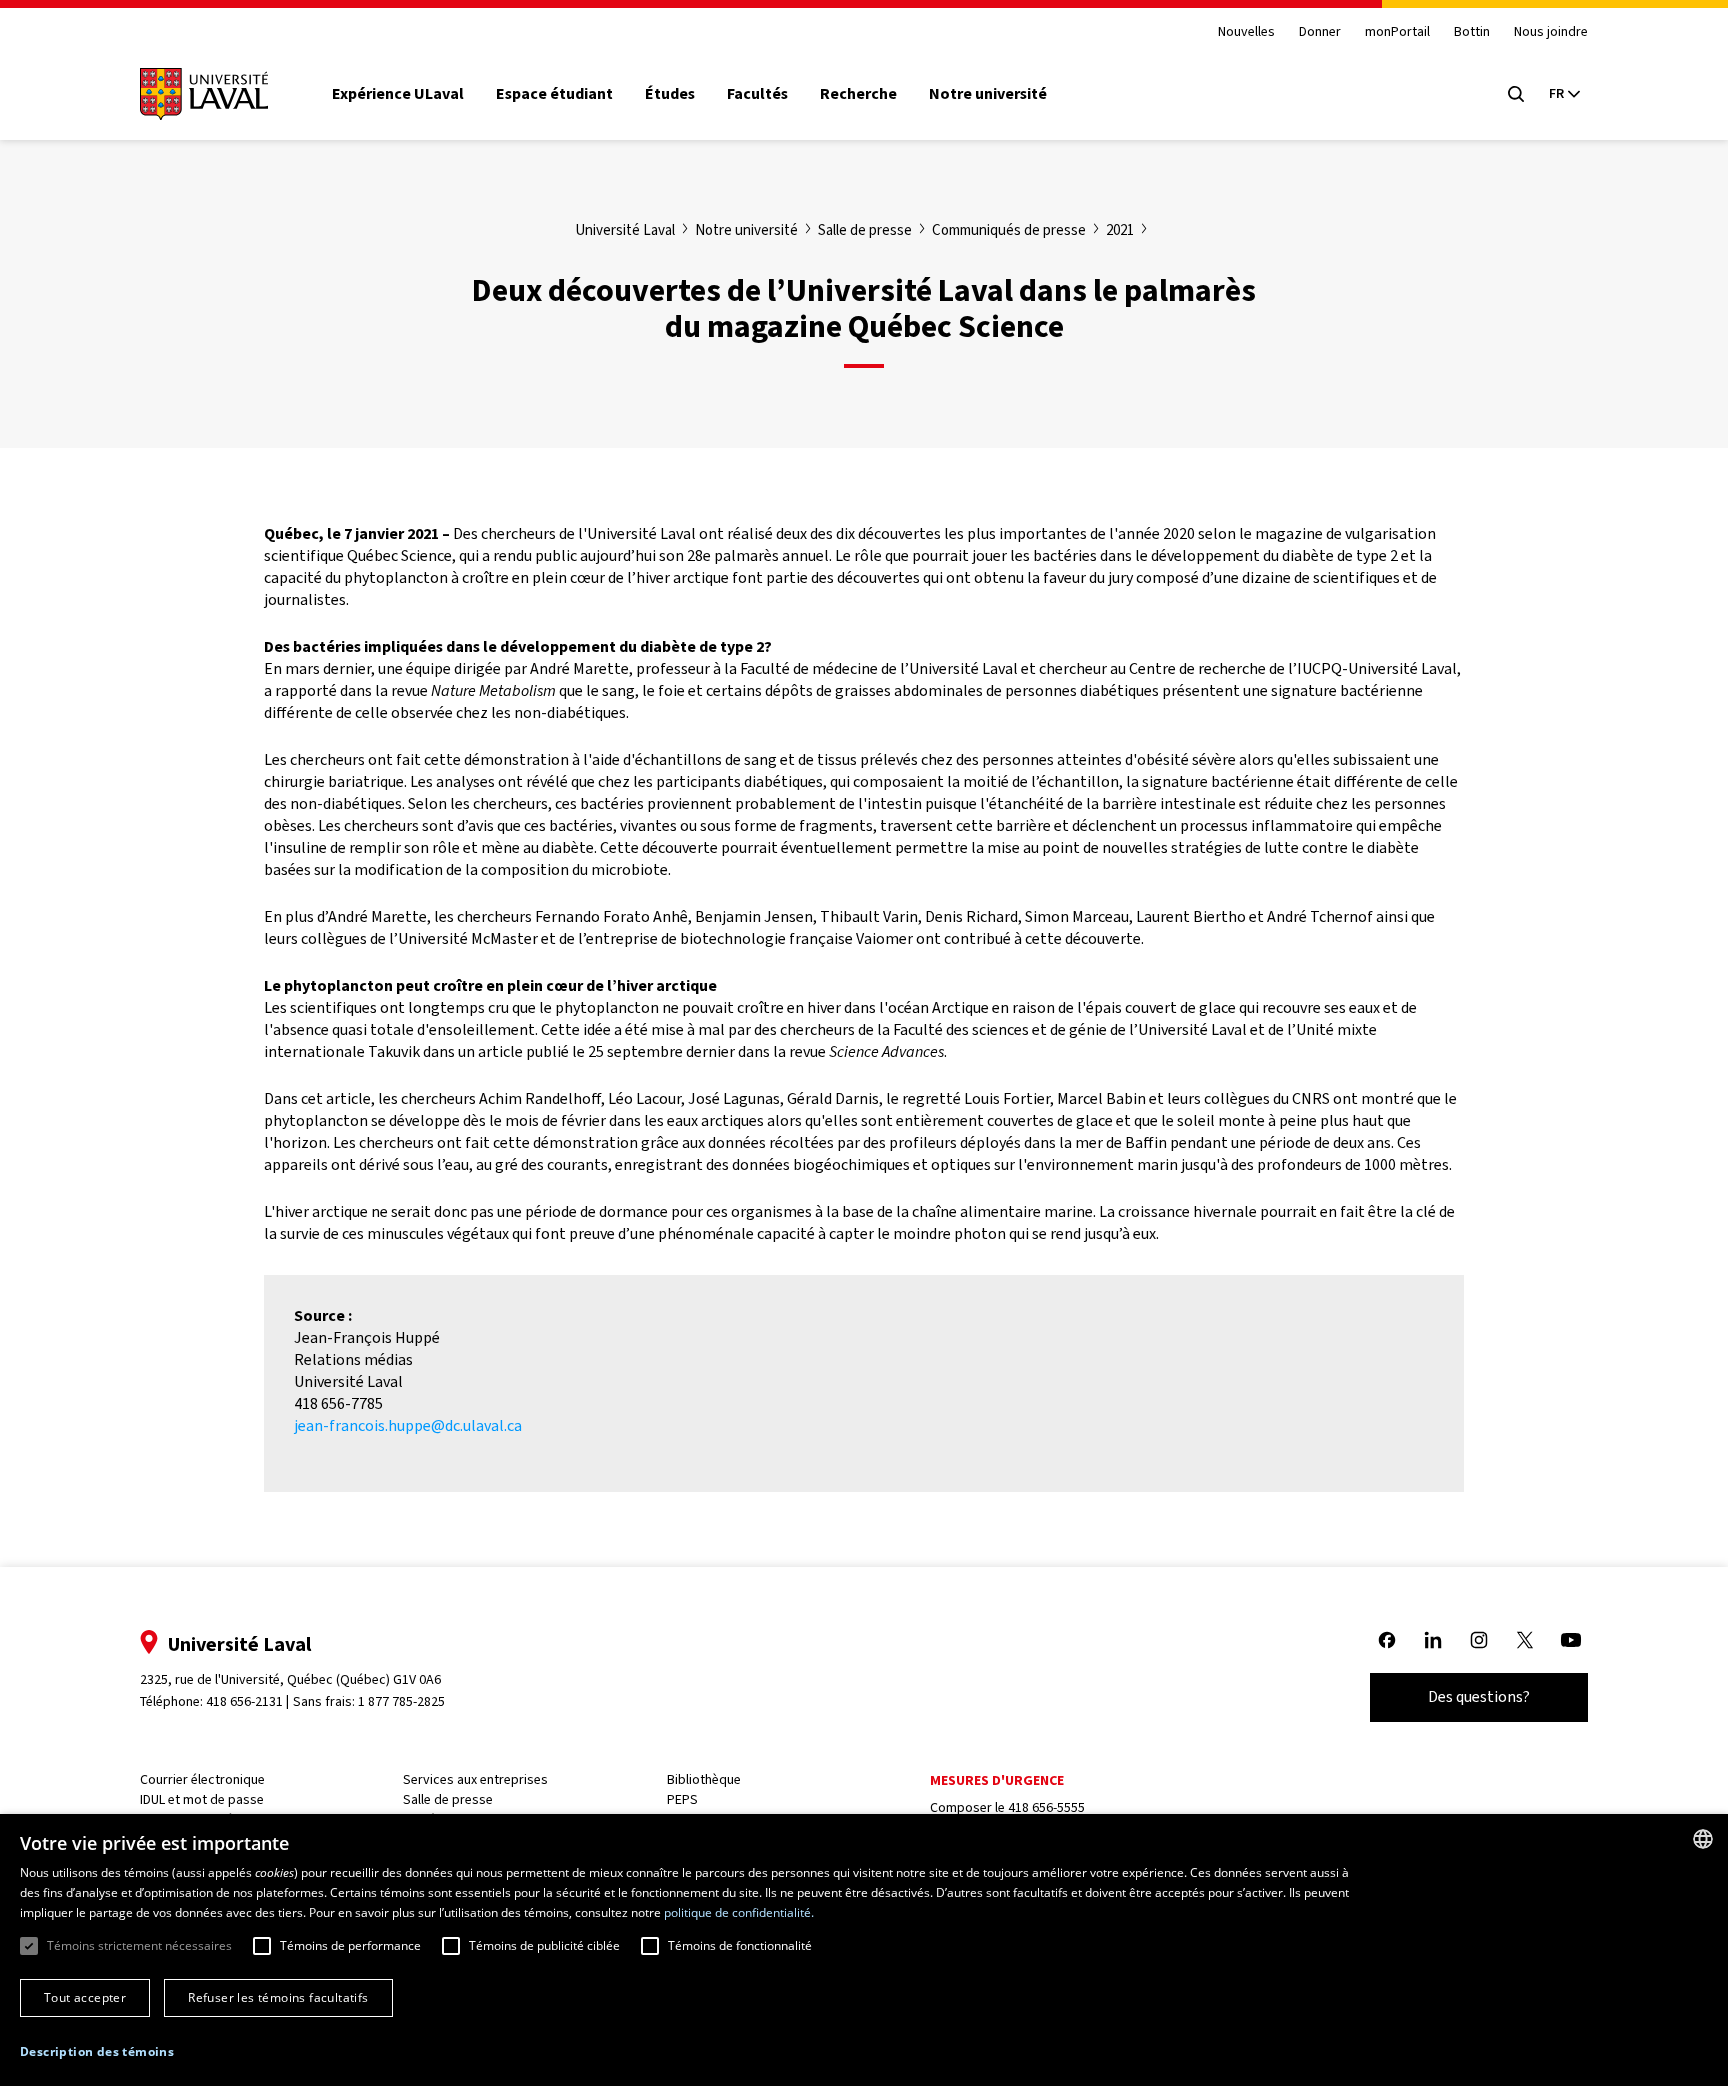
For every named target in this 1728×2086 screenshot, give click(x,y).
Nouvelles (1246, 32)
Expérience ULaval (398, 94)
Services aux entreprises (475, 1779)
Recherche (858, 94)
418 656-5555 (1046, 1807)
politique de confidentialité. (739, 1912)
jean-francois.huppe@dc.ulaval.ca (408, 1425)
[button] (97, 2052)
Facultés (757, 94)
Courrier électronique (202, 1779)
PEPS (682, 1799)
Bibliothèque (704, 1779)
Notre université (988, 94)
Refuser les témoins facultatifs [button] (278, 1997)
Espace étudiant (554, 94)
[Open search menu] (1516, 94)
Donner (1320, 32)
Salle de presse (448, 1799)
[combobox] (1703, 1839)
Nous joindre (1551, 32)
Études (670, 94)
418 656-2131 (244, 1701)
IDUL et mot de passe (202, 1799)
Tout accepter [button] (85, 1997)
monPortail (1397, 32)
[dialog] (864, 1950)
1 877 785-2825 (401, 1701)
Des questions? (1479, 1696)
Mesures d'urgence (997, 1780)
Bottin (1472, 32)
